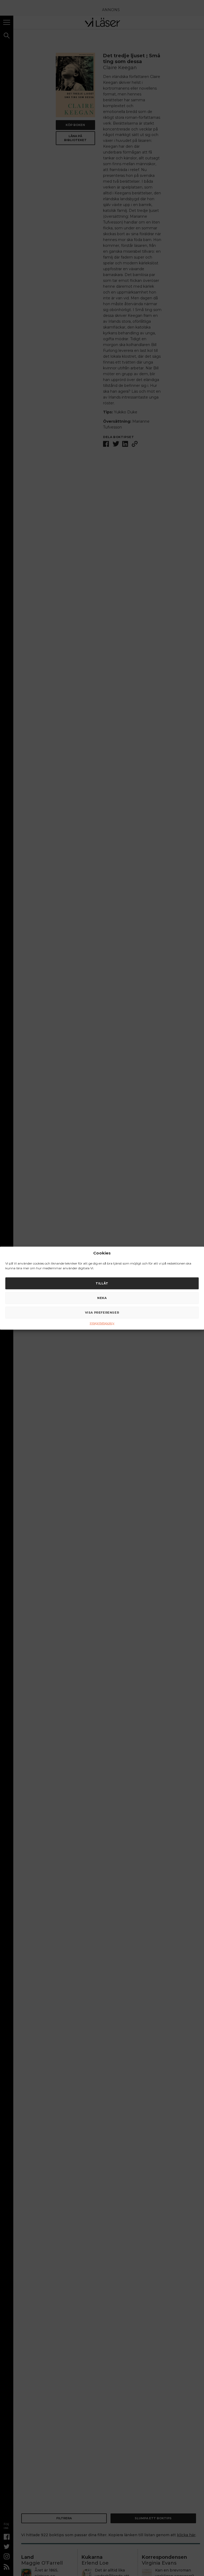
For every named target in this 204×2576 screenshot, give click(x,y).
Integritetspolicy (102, 1323)
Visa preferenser (102, 1313)
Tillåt (102, 1283)
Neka (102, 1298)
